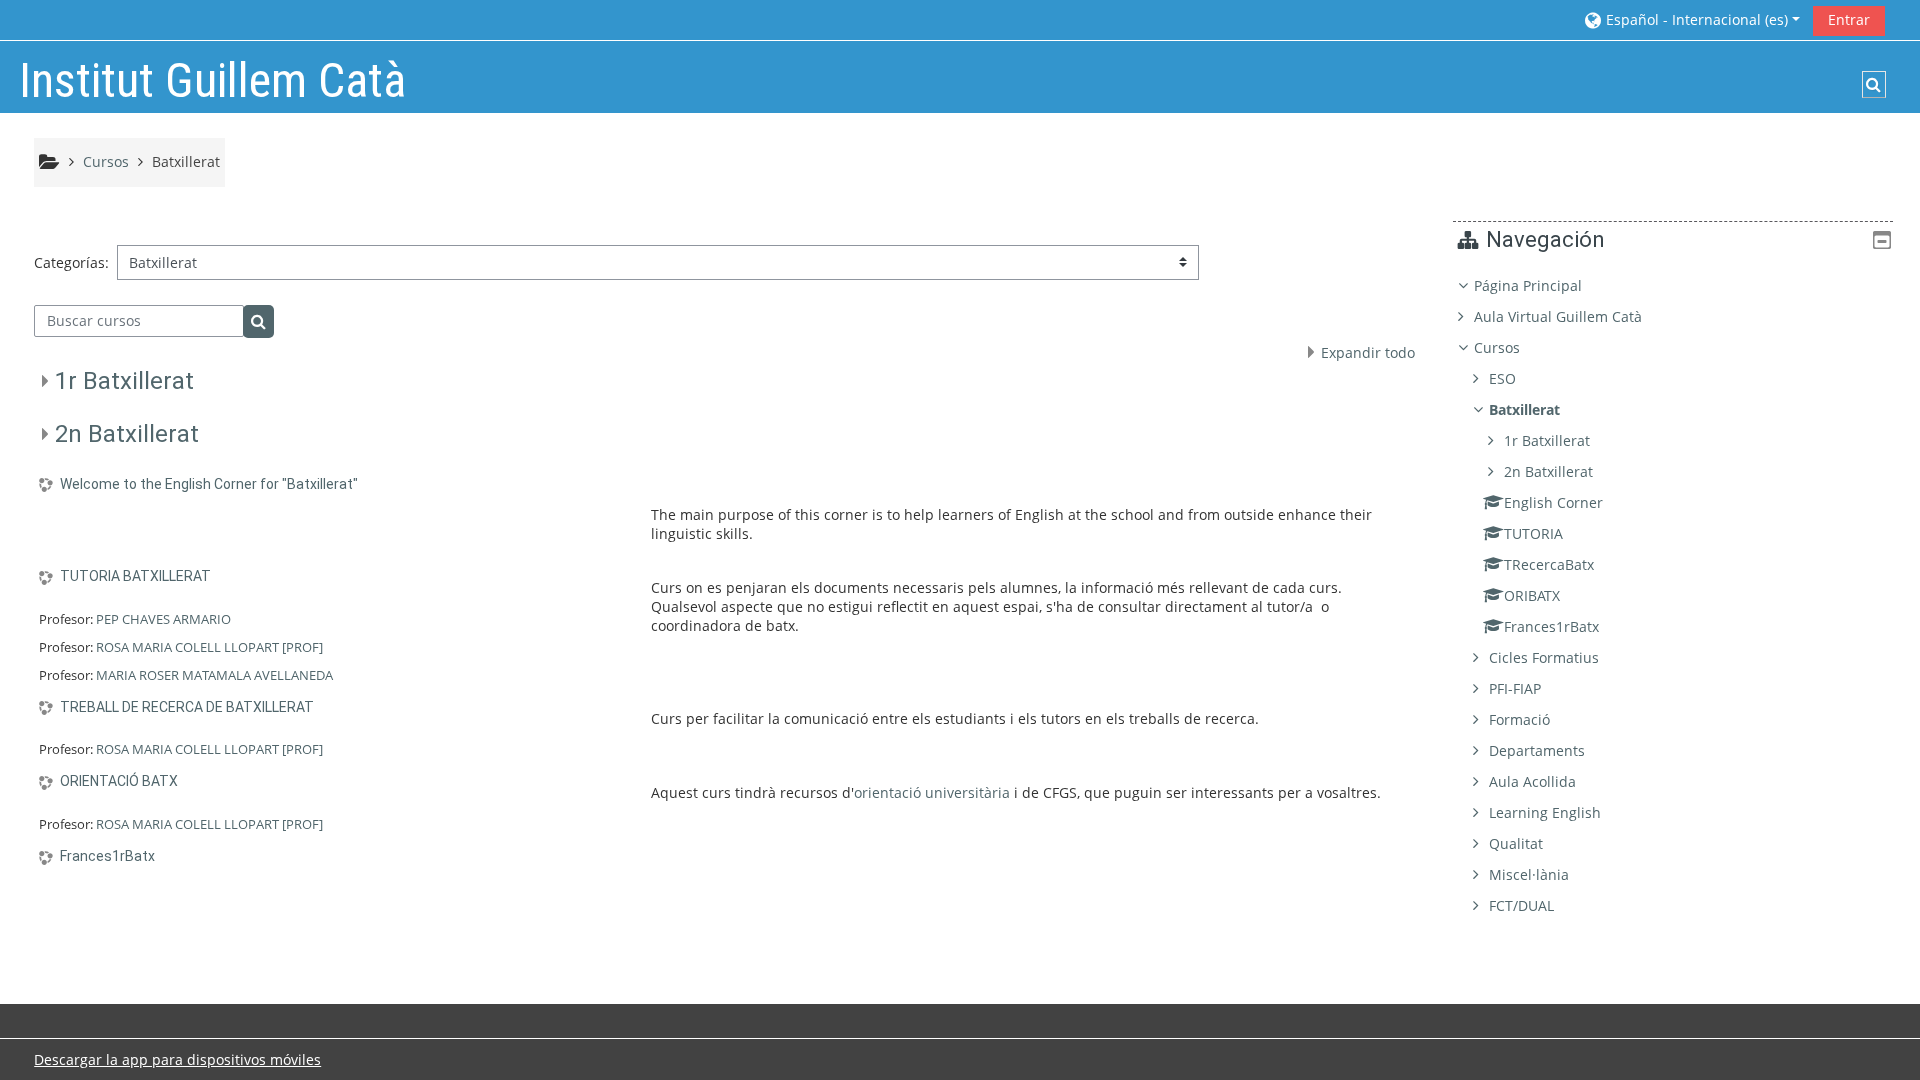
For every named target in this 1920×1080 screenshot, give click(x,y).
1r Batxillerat (124, 381)
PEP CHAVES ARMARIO (163, 619)
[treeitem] (1673, 596)
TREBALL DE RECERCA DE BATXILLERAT (187, 707)
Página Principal (1528, 285)
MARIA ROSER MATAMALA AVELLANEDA (214, 675)
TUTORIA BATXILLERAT (135, 576)
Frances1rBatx (107, 856)
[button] (1691, 19)
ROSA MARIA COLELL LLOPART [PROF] (209, 647)
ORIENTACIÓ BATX (119, 781)
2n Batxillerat (127, 434)
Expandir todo (1368, 352)
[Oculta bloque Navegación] (1882, 240)
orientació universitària (932, 792)
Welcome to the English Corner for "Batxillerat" (209, 484)
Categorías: (71, 262)
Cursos (1497, 347)
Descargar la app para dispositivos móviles (177, 1059)
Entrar (1849, 19)
